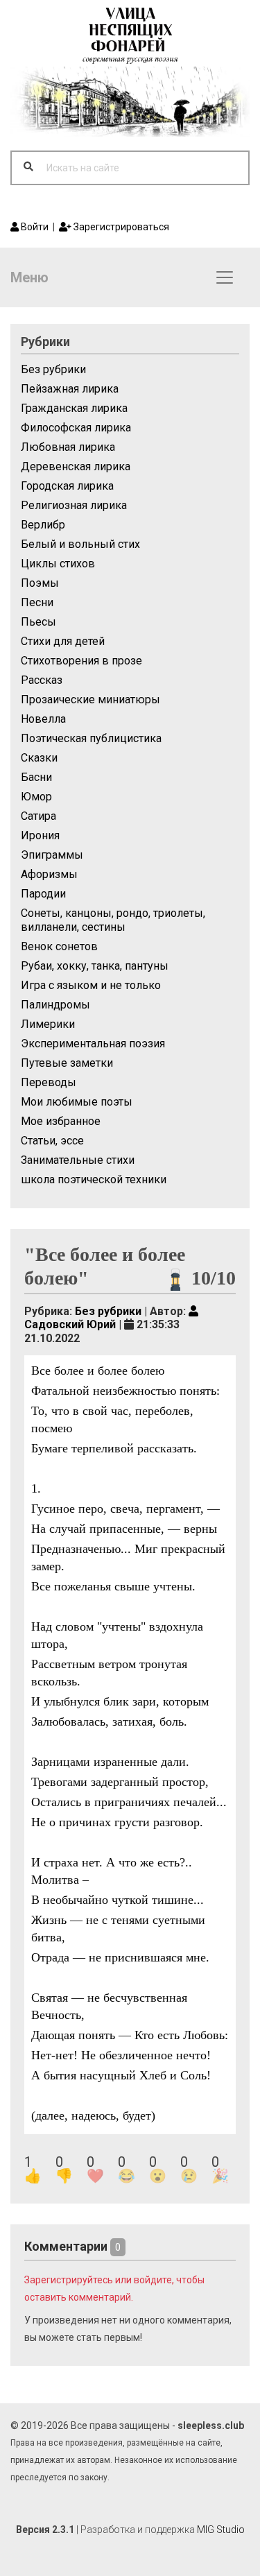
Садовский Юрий (70, 1324)
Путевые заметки (67, 1063)
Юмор (36, 797)
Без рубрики (53, 369)
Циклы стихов (58, 564)
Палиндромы (55, 1005)
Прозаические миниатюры (90, 699)
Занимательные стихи (78, 1160)
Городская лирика (67, 486)
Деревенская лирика (76, 466)
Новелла (43, 719)
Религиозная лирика (74, 505)
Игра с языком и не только (91, 985)
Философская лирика (76, 428)
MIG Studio (221, 2530)
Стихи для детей (63, 641)
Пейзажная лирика (70, 389)
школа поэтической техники (94, 1179)
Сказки (39, 758)
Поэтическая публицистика (91, 738)
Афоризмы (49, 874)
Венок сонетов (59, 946)
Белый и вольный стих (80, 544)
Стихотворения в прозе (81, 661)
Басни (36, 777)
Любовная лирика (68, 447)
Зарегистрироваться (120, 227)
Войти (34, 227)
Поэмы (40, 583)
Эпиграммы (52, 855)
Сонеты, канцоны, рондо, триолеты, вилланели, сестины (113, 920)
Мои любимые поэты (77, 1102)
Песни (37, 602)
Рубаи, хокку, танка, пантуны (95, 966)
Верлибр (43, 525)
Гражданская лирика (74, 408)
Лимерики (48, 1024)
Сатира (38, 816)
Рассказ (42, 680)
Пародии (43, 894)
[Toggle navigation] (225, 277)
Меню (29, 277)
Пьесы (38, 622)
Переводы (49, 1082)
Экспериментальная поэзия (93, 1044)
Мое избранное (61, 1121)
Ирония (40, 835)
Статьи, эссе (52, 1141)
